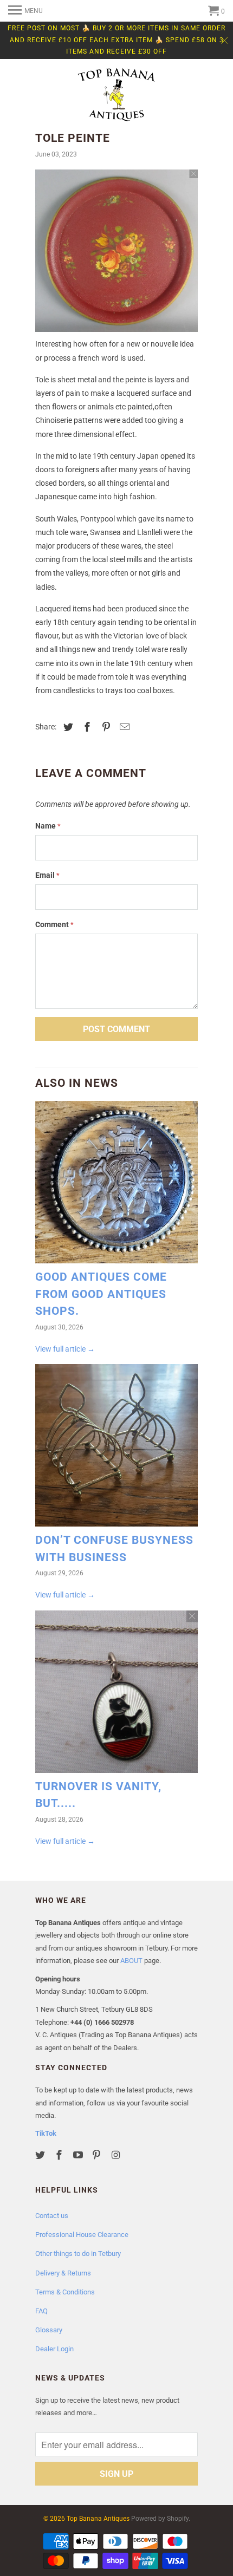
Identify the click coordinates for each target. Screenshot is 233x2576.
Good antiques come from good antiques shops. (101, 1294)
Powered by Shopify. (161, 2519)
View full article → (65, 1349)
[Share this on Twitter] (67, 727)
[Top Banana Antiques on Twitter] (41, 2155)
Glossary (49, 2330)
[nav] (25, 11)
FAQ (41, 2311)
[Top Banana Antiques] (116, 96)
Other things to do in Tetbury (78, 2254)
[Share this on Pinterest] (105, 727)
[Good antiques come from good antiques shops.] (116, 1185)
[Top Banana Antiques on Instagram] (116, 2155)
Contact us (52, 2216)
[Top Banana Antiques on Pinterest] (98, 2155)
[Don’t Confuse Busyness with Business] (116, 1448)
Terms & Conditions (65, 2292)
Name (48, 826)
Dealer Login (54, 2349)
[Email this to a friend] (123, 727)
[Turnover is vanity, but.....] (116, 1694)
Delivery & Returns (63, 2273)
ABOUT (131, 1961)
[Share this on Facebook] (86, 727)
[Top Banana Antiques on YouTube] (79, 2155)
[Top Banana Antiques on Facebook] (60, 2155)
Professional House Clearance (82, 2235)
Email (47, 875)
